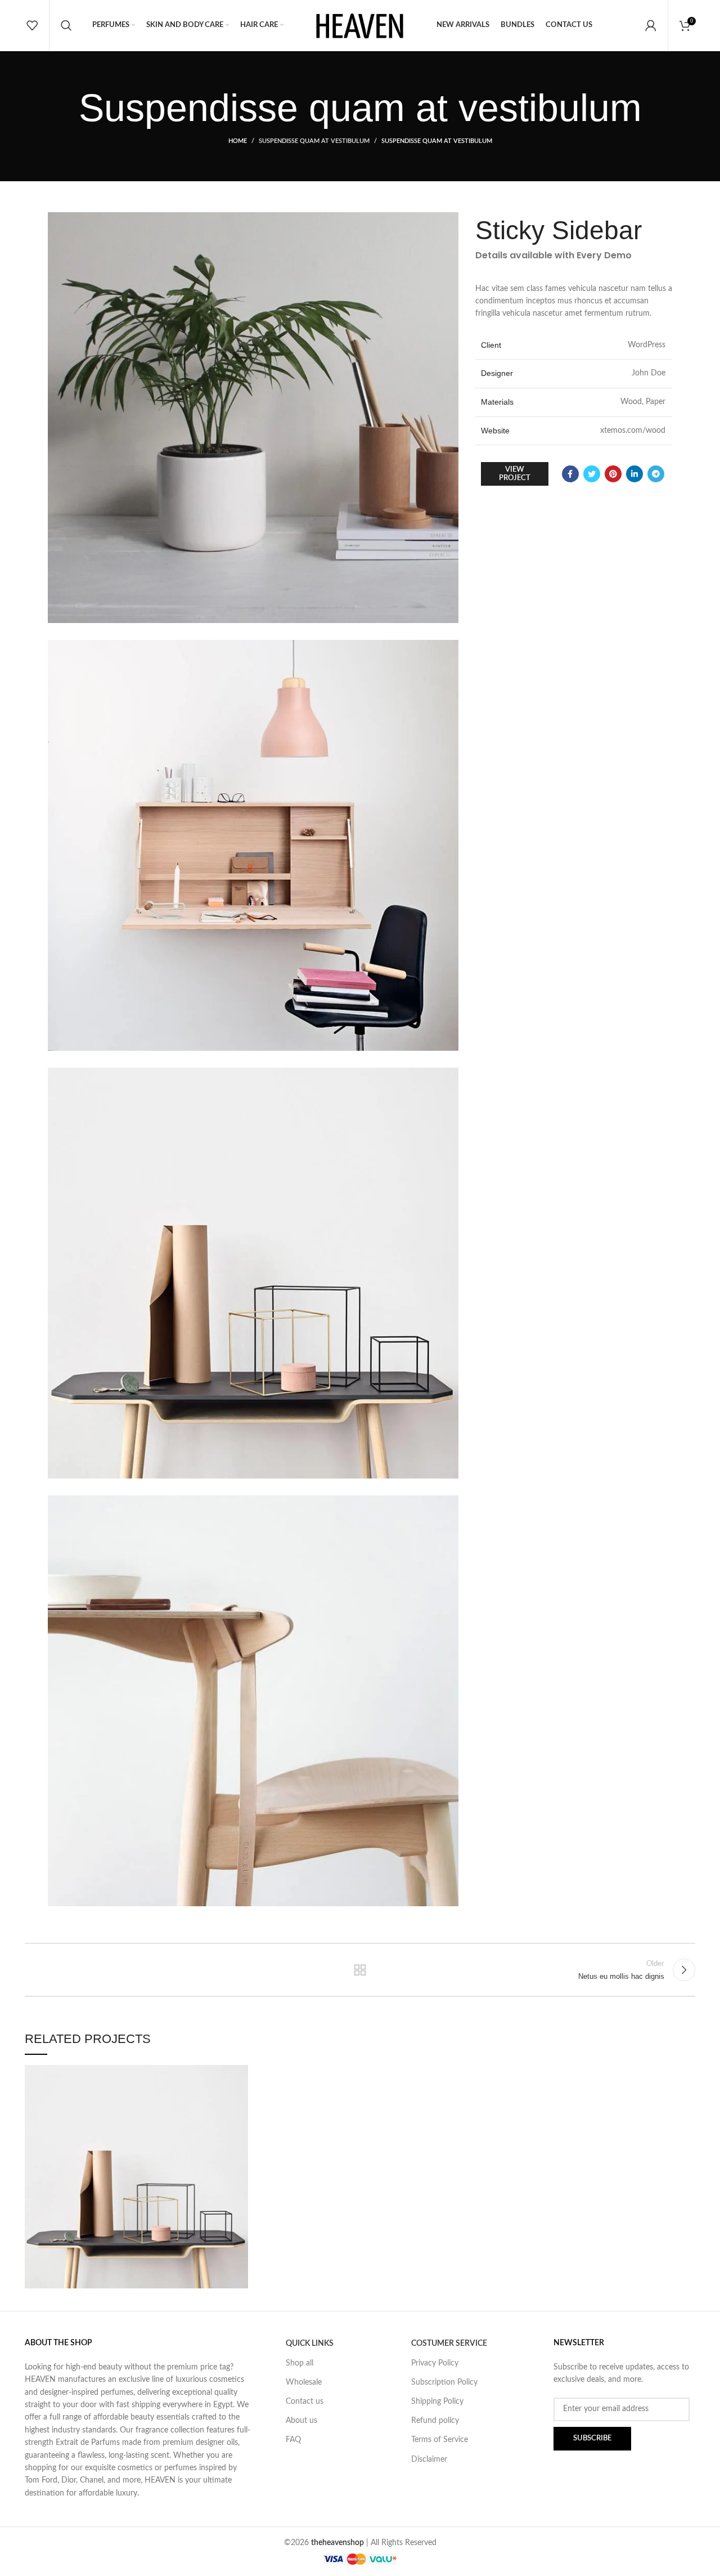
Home (238, 141)
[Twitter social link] (592, 474)
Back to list (360, 1970)
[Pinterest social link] (613, 474)
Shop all (300, 2363)
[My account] (651, 25)
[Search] (66, 25)
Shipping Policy (437, 2402)
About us (301, 2421)
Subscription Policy (444, 2382)
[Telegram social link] (656, 474)
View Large (240, 2073)
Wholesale (304, 2382)
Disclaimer (429, 2459)
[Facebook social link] (570, 474)
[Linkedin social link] (634, 474)
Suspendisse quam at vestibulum (314, 141)
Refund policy (435, 2421)
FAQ (293, 2440)
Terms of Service (440, 2440)
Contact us (305, 2402)
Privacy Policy (435, 2363)
